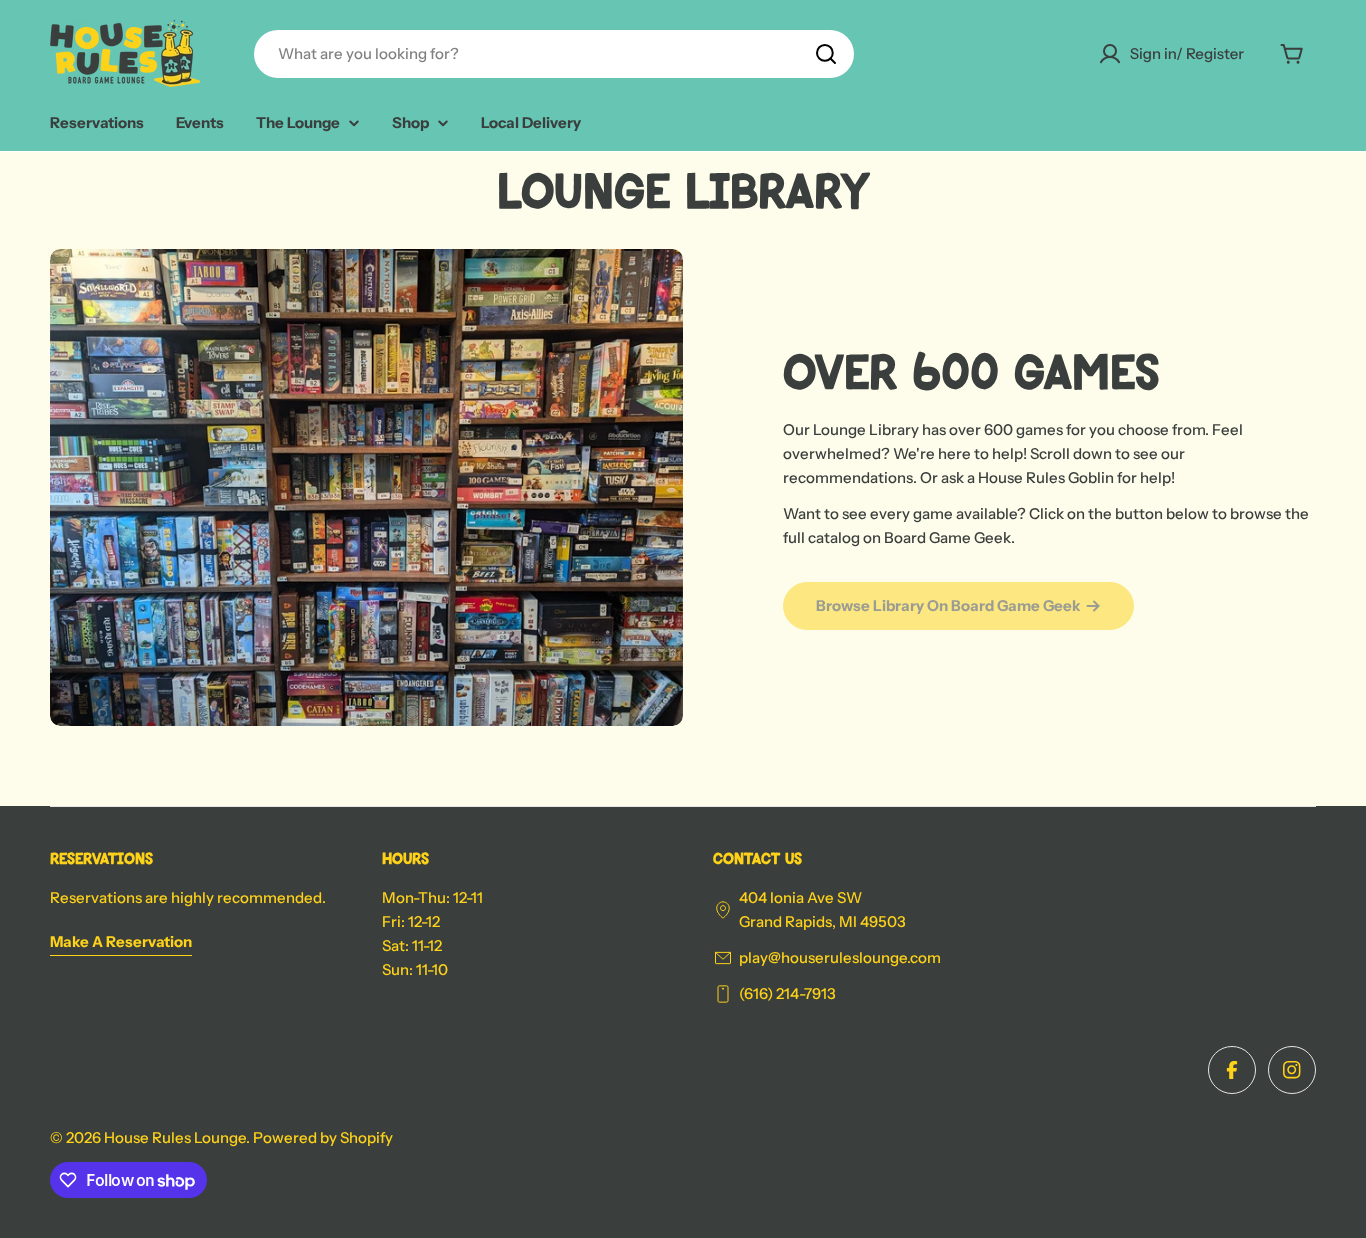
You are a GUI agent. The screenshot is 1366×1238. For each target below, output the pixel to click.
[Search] (826, 54)
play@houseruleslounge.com (840, 957)
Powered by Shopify (323, 1137)
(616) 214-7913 (787, 993)
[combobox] (554, 54)
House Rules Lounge (175, 1137)
